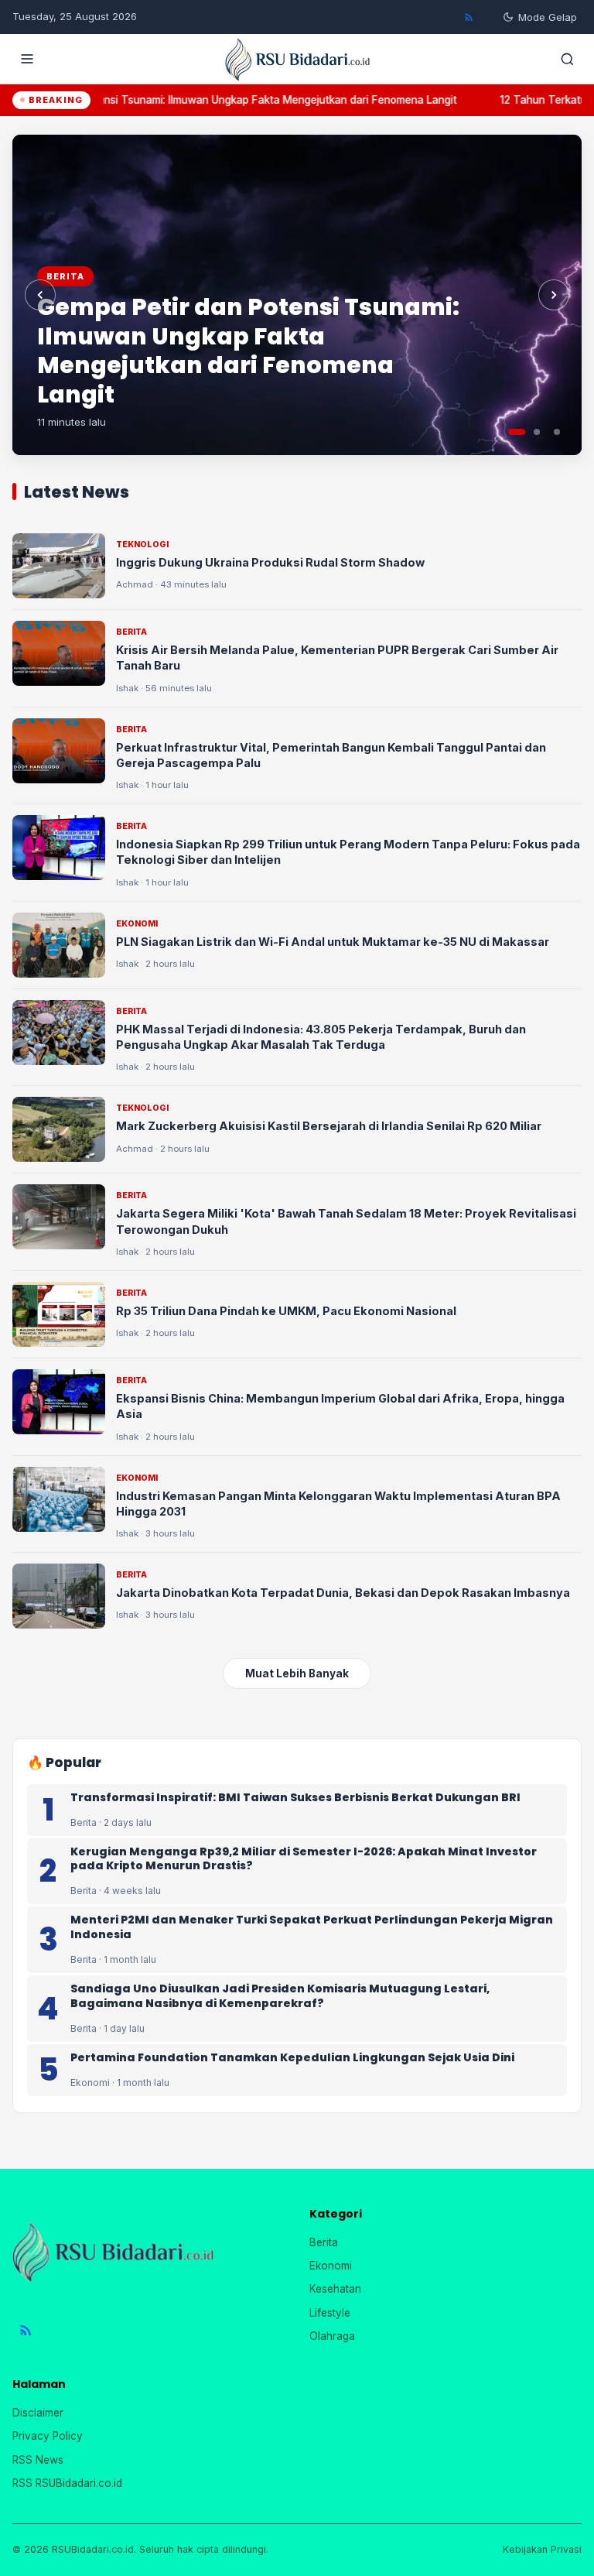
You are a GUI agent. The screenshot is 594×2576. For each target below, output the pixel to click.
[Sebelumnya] (40, 295)
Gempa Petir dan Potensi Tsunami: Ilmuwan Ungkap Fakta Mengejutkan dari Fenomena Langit (248, 351)
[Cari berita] (567, 59)
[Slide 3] (557, 432)
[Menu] (27, 59)
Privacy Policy (48, 2436)
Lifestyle (330, 2313)
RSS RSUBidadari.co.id (67, 2483)
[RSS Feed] (469, 17)
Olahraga (332, 2336)
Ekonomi (331, 2266)
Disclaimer (38, 2413)
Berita (324, 2242)
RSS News (38, 2460)
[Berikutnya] (554, 295)
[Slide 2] (537, 432)
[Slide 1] (517, 432)
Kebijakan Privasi (542, 2549)
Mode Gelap (548, 17)
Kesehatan (335, 2289)
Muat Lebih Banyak (297, 1673)
